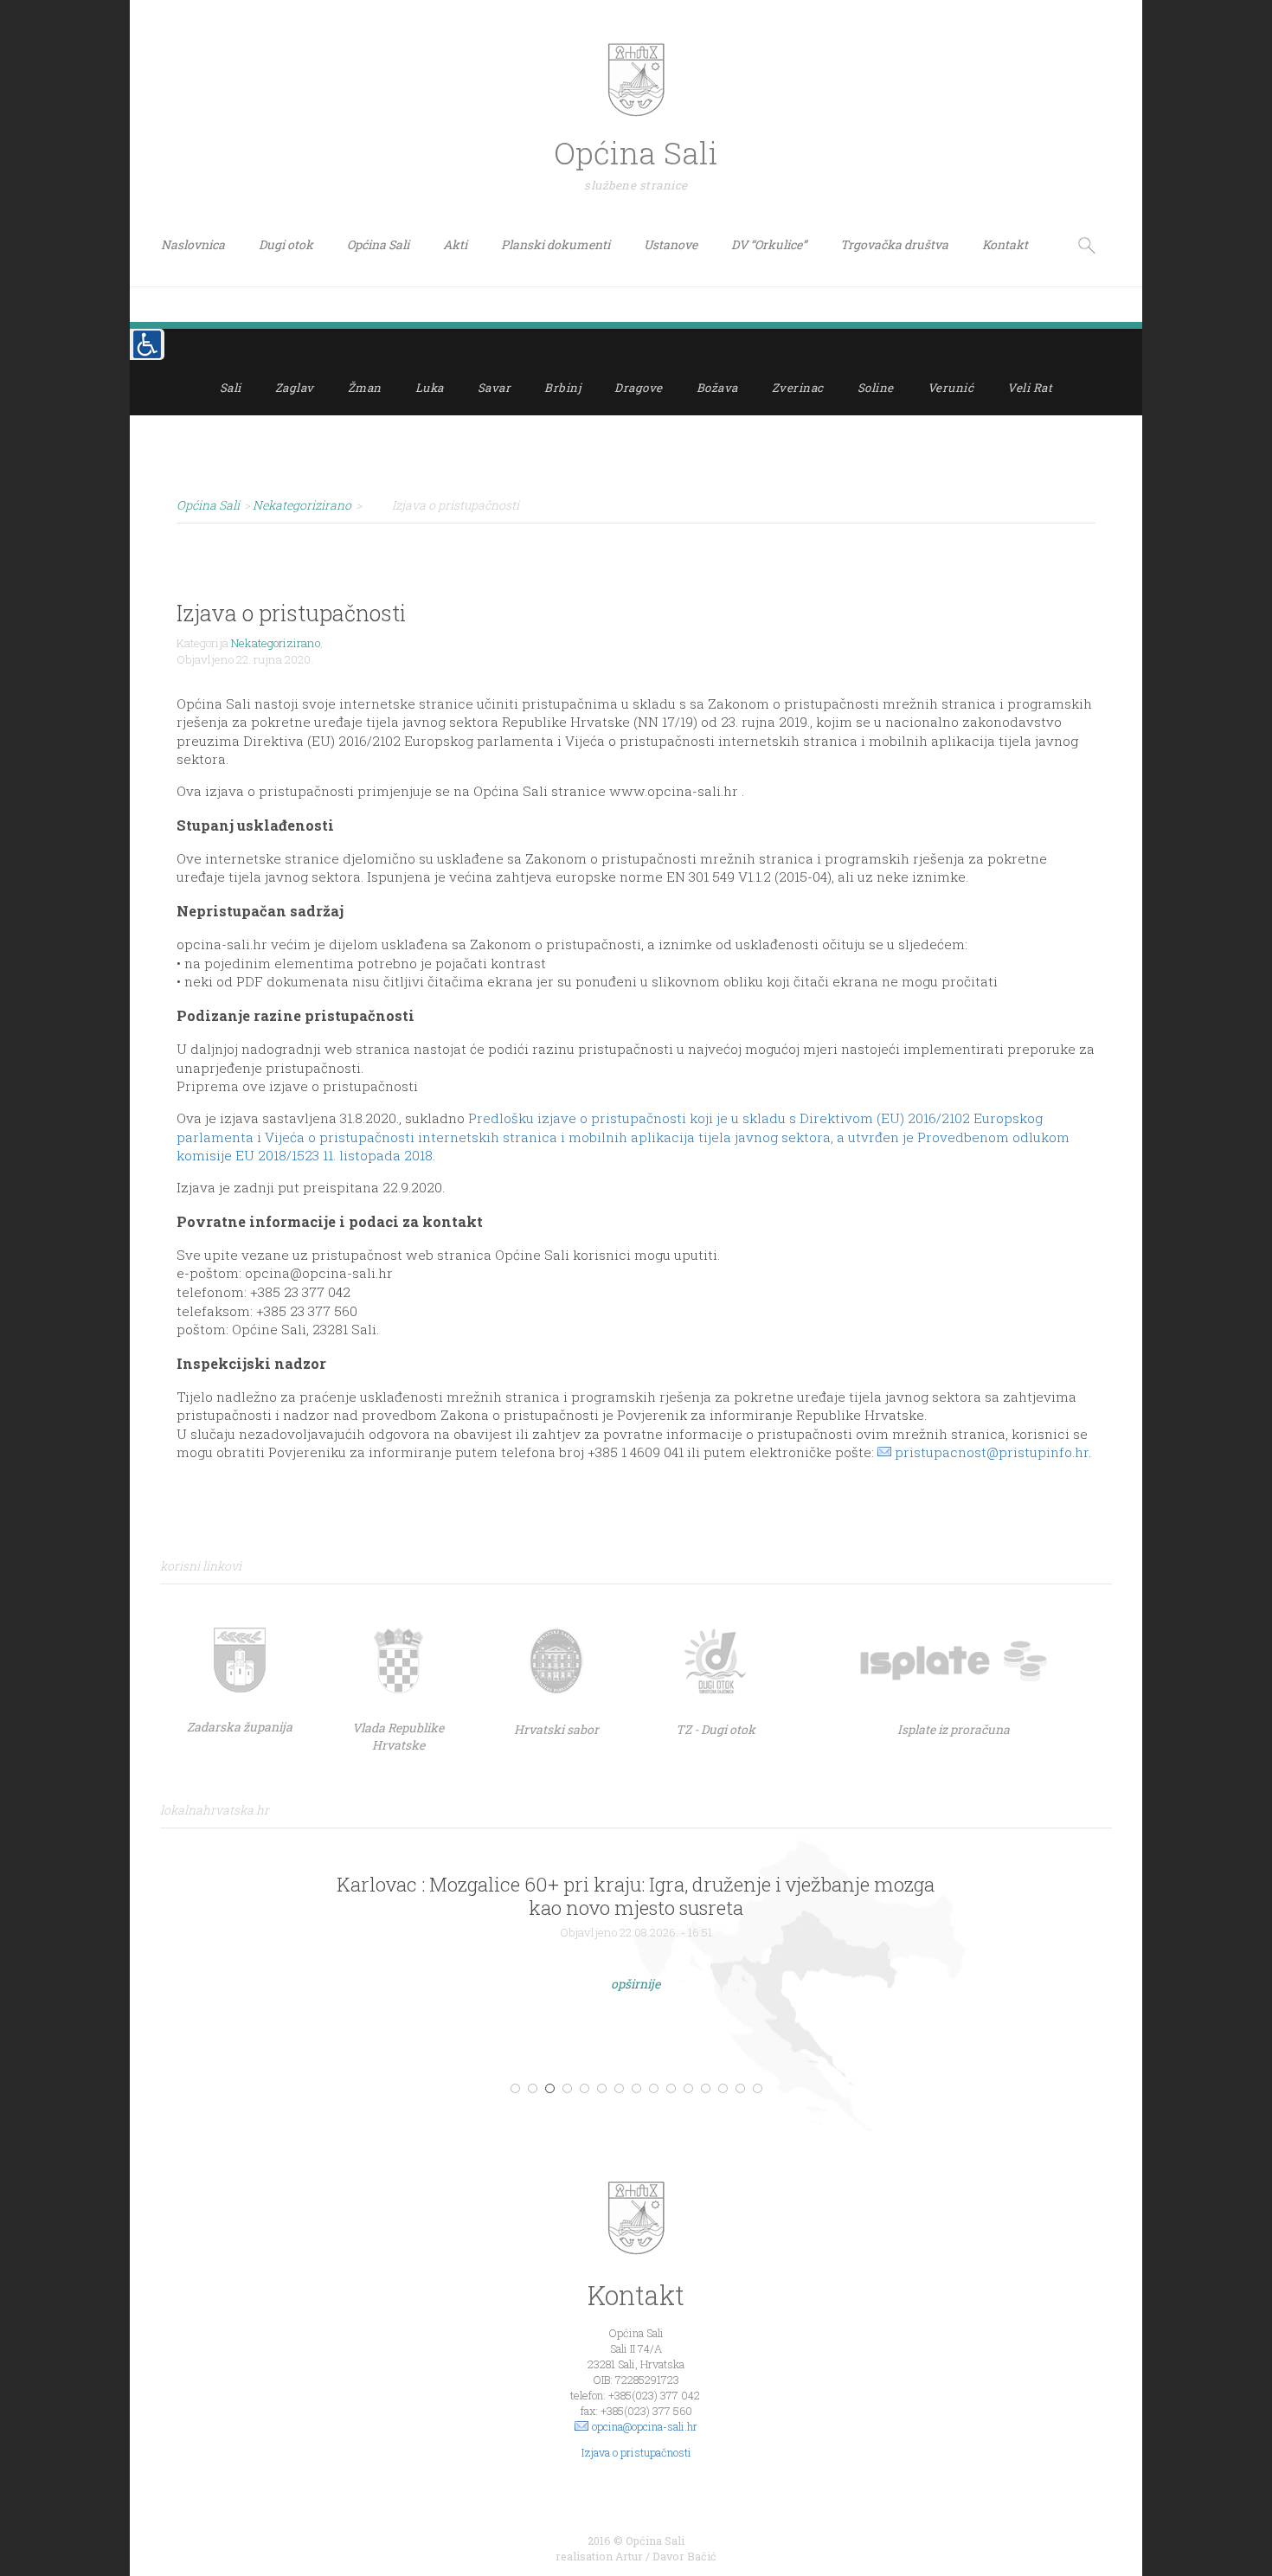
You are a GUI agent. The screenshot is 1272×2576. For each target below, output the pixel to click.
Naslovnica (193, 244)
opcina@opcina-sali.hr (645, 2426)
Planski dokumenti (556, 244)
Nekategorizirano (276, 643)
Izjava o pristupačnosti (636, 2452)
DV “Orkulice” (769, 244)
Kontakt (1005, 244)
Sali (231, 388)
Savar (495, 388)
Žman (365, 388)
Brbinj (562, 388)
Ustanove (671, 244)
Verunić (951, 388)
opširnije (636, 1984)
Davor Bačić (684, 2556)
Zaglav (295, 388)
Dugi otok (286, 244)
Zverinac (798, 388)
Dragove (639, 388)
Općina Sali (378, 244)
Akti (455, 244)
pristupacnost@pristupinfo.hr (992, 1452)
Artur (629, 2556)
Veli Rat (1030, 388)
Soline (876, 388)
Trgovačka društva (894, 244)
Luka (430, 388)
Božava (717, 388)
